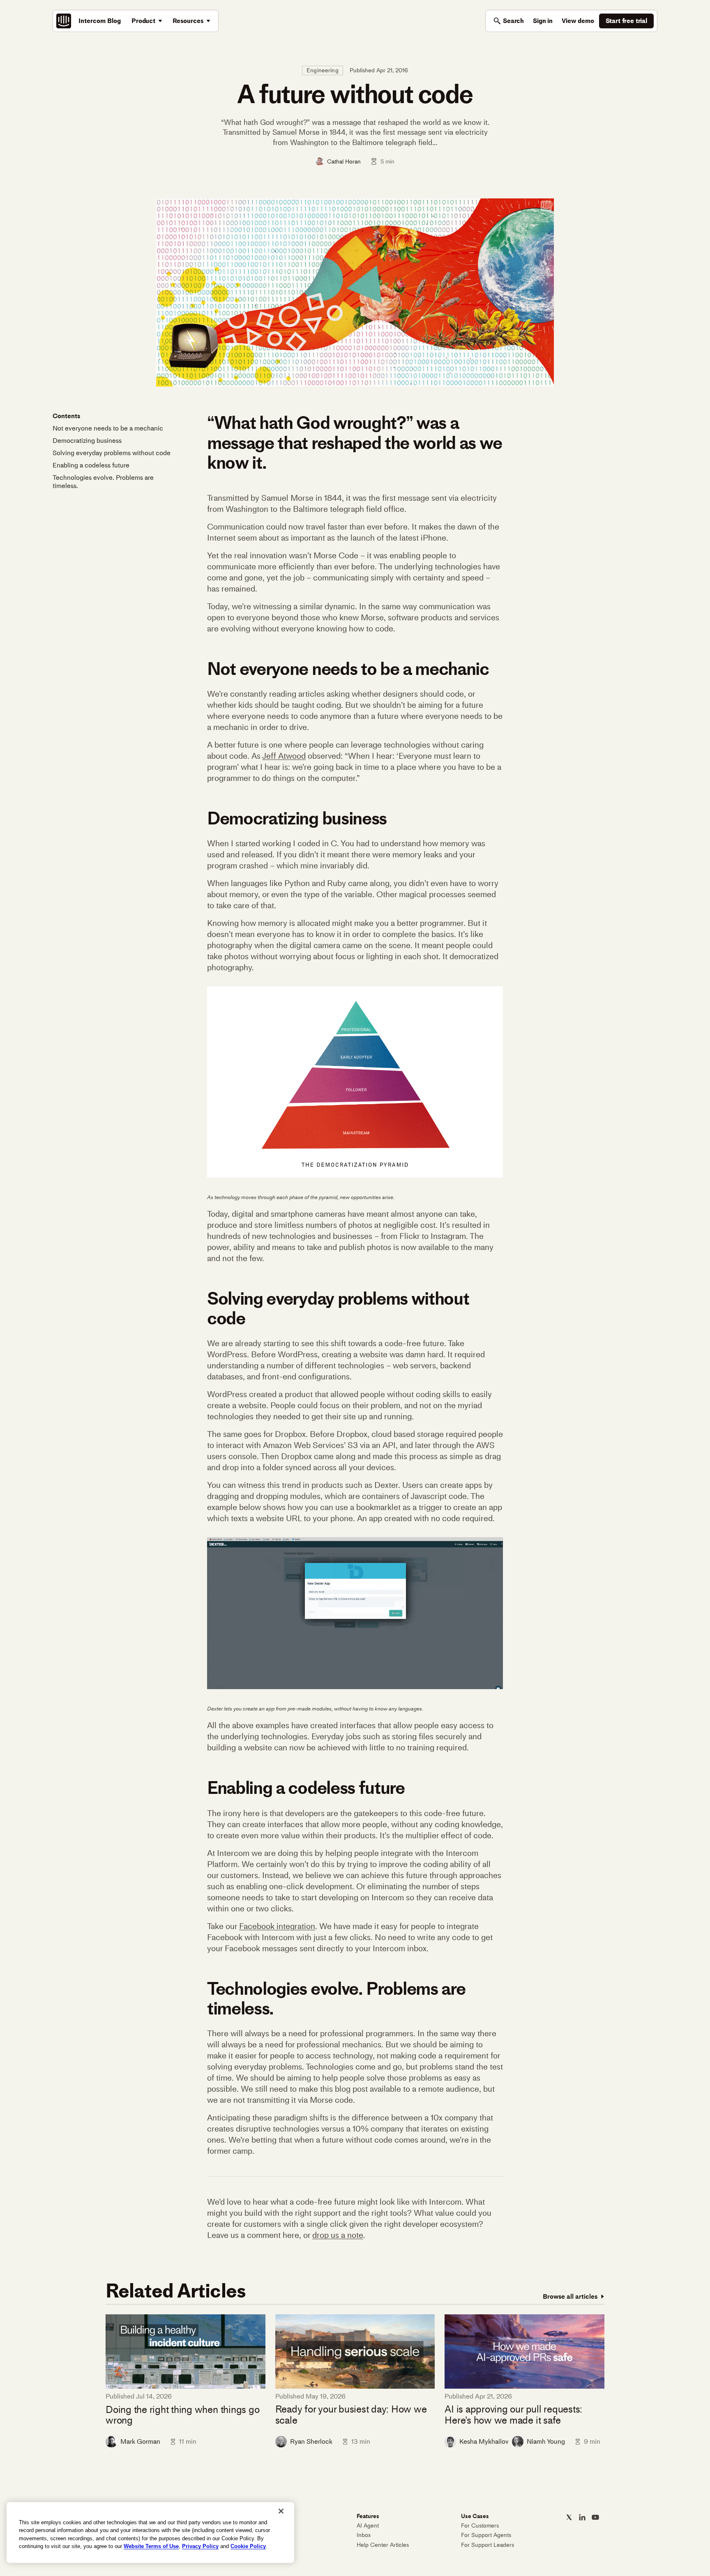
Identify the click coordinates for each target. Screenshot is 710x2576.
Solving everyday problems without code (112, 453)
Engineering (323, 70)
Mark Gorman (140, 2441)
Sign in (543, 21)
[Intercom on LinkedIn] (582, 2517)
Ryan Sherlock (311, 2441)
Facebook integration (277, 1926)
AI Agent (368, 2526)
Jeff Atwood (284, 756)
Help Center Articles (383, 2545)
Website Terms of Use (151, 2546)
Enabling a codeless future (91, 465)
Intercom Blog (100, 21)
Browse (570, 2296)
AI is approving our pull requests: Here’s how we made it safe (513, 2415)
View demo (578, 21)
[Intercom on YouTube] (595, 2517)
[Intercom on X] (569, 2517)
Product (143, 21)
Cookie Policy (248, 2546)
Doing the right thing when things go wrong (182, 2415)
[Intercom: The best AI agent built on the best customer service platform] (64, 21)
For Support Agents (486, 2535)
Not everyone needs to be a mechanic (108, 428)
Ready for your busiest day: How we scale (351, 2415)
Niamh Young (546, 2441)
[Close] (281, 2511)
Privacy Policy (200, 2546)
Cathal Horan (344, 161)
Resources (188, 21)
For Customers (480, 2526)
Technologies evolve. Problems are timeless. (103, 482)
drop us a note (338, 2235)
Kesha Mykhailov (484, 2441)
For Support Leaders (488, 2545)
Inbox (364, 2535)
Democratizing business (87, 441)
